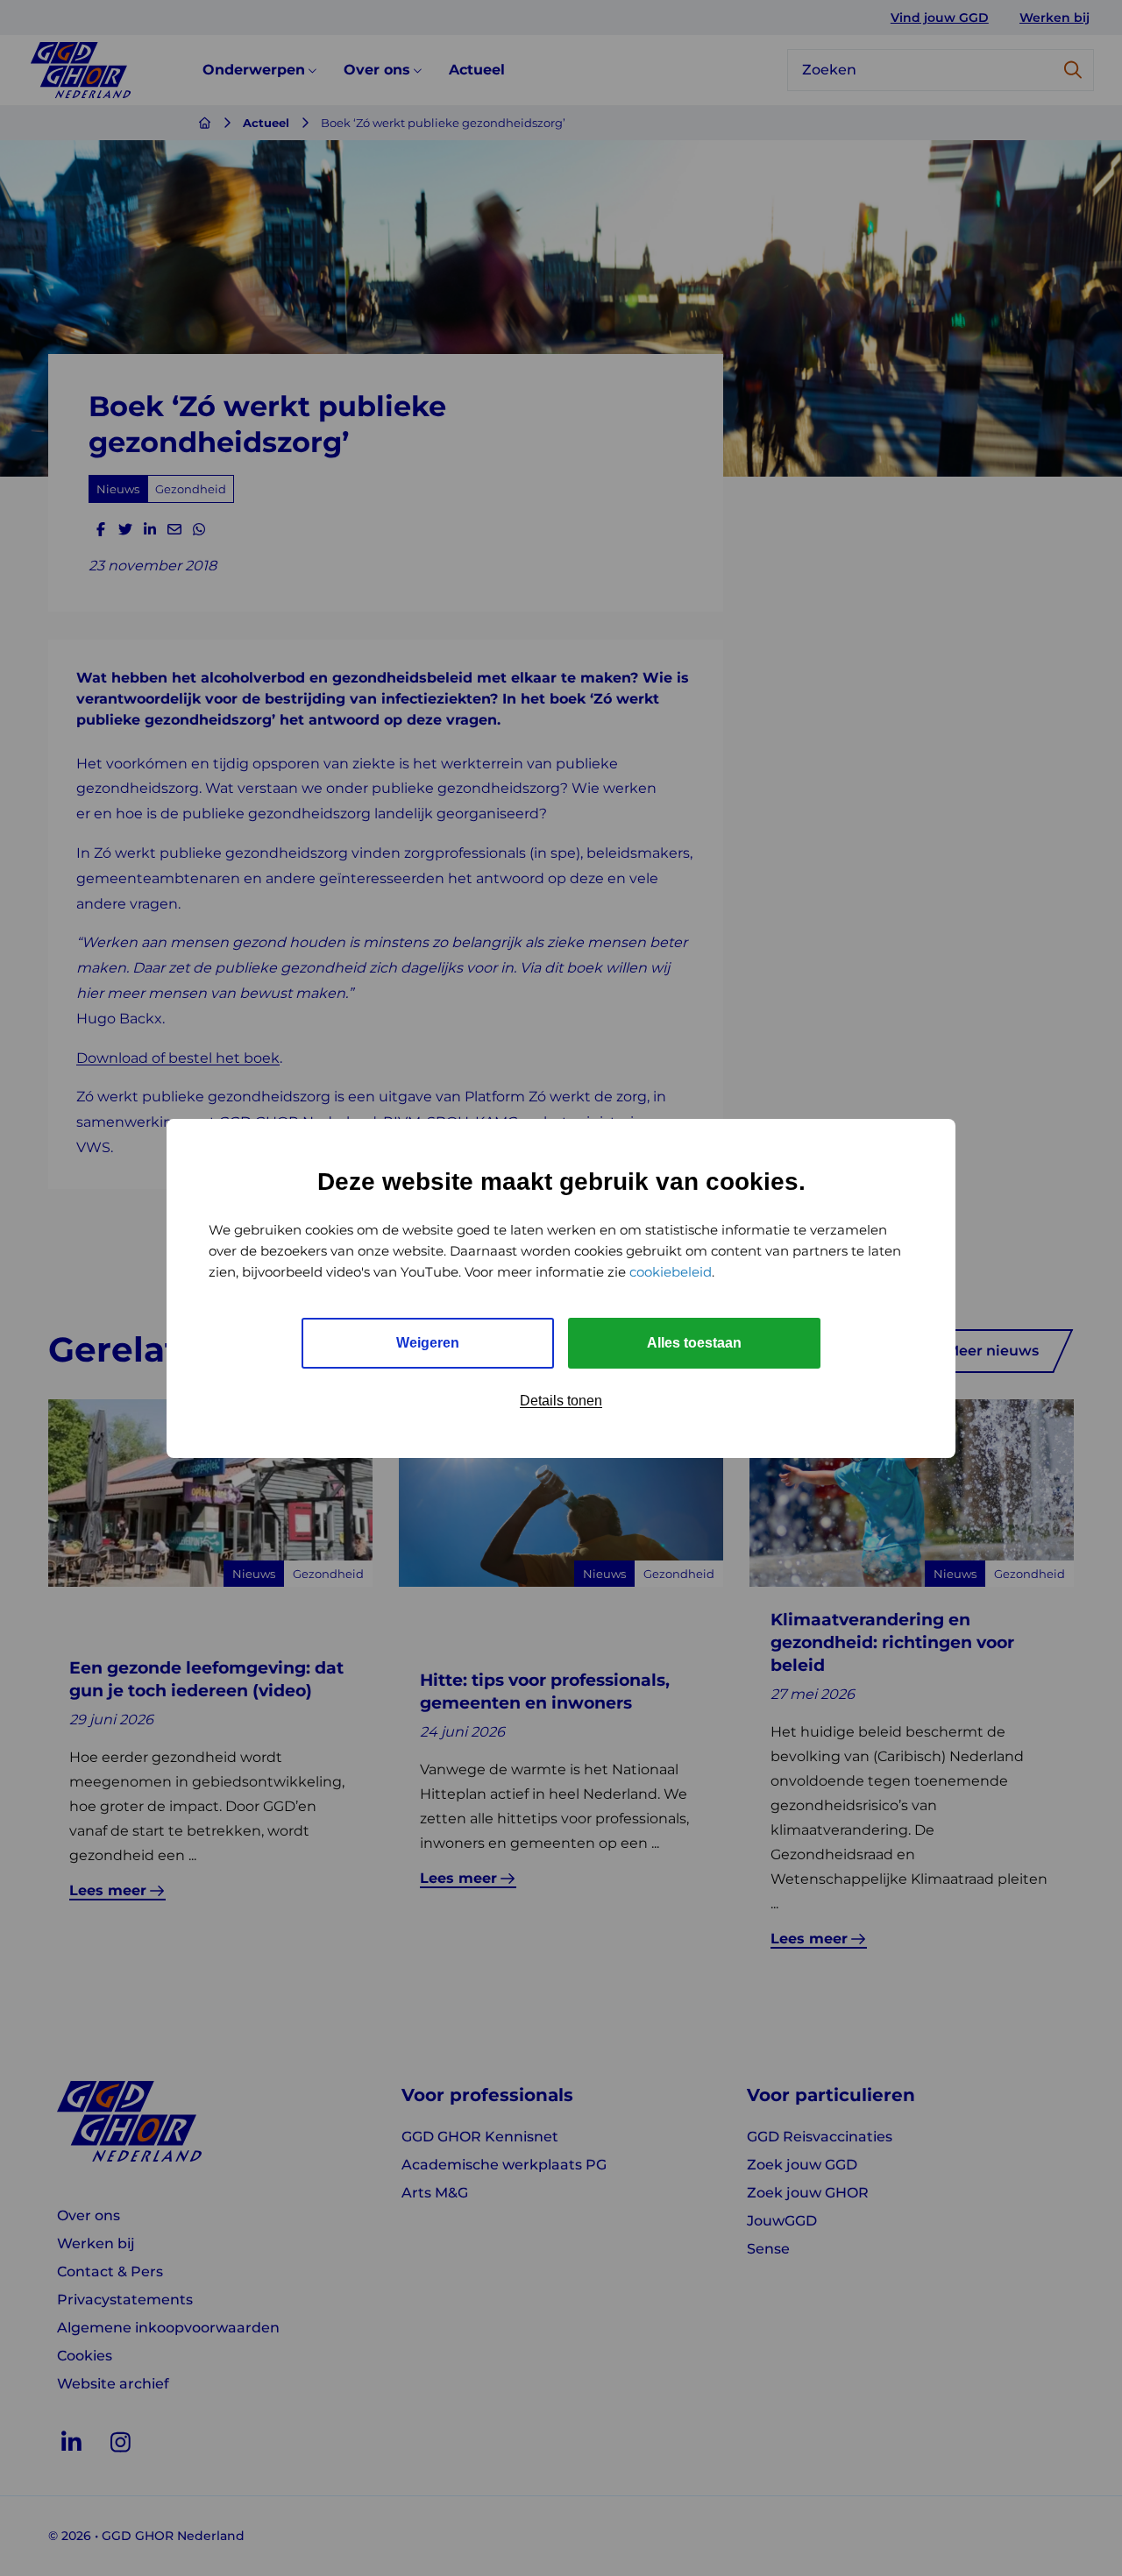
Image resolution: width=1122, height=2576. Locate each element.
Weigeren (428, 1343)
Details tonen (561, 1401)
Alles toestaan (694, 1343)
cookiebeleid (671, 1272)
